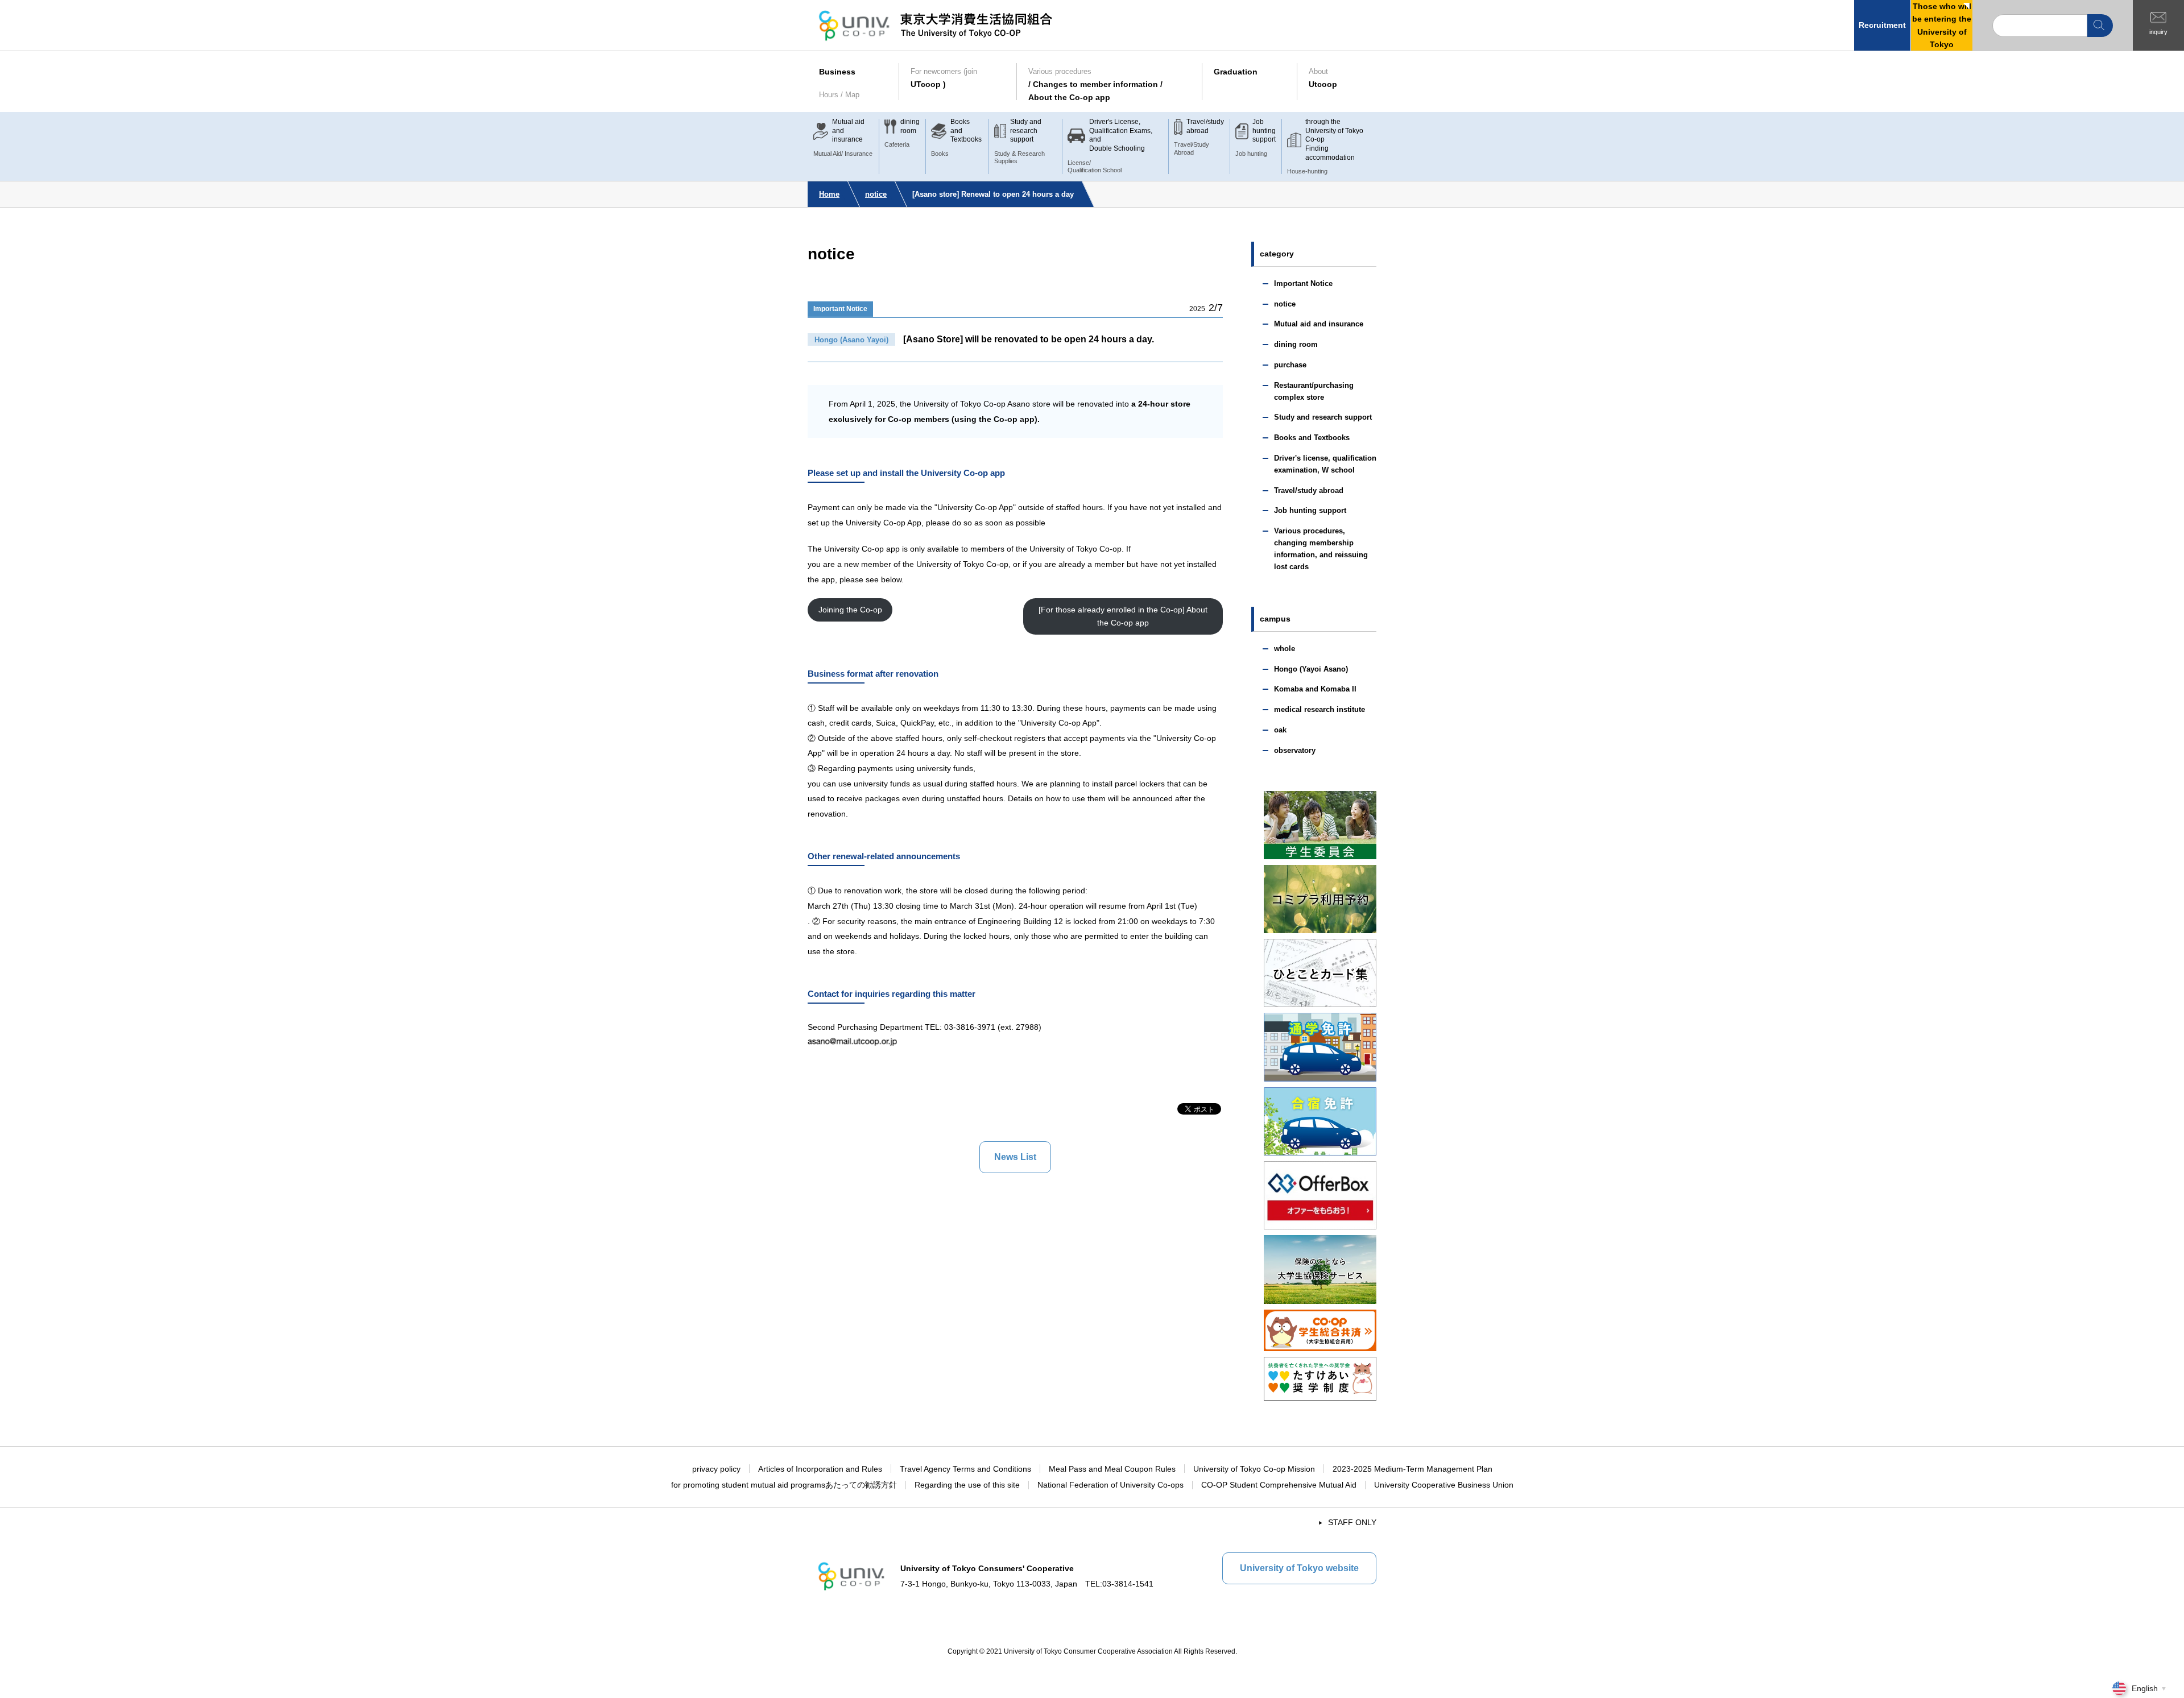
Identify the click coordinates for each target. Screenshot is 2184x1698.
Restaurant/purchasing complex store (1314, 391)
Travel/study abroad (1309, 490)
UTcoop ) (944, 78)
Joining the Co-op (850, 610)
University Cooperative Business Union (1444, 1485)
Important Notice (840, 309)
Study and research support (1323, 417)
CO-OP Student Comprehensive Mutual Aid (1279, 1485)
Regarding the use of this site (967, 1485)
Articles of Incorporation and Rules (820, 1469)
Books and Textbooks (1312, 438)
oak (1280, 730)
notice (876, 194)
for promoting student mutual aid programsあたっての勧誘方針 (784, 1485)
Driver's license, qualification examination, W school (1325, 464)
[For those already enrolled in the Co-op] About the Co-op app (1123, 616)
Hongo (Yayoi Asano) (1311, 669)
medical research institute (1319, 709)
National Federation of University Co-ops (1110, 1485)
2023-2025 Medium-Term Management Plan (1412, 1469)
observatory (1295, 750)
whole (1285, 649)
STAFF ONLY (1352, 1522)
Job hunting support (1310, 510)
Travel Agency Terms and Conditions (965, 1469)
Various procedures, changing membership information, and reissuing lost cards (1321, 548)
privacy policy (716, 1469)
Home (829, 194)
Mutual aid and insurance (1319, 324)
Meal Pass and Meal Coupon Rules (1112, 1469)
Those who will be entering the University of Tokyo (1942, 25)
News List (1015, 1157)
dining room (1296, 344)
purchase (1290, 365)
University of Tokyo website (1299, 1568)
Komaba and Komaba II (1315, 689)
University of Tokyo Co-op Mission (1254, 1469)
